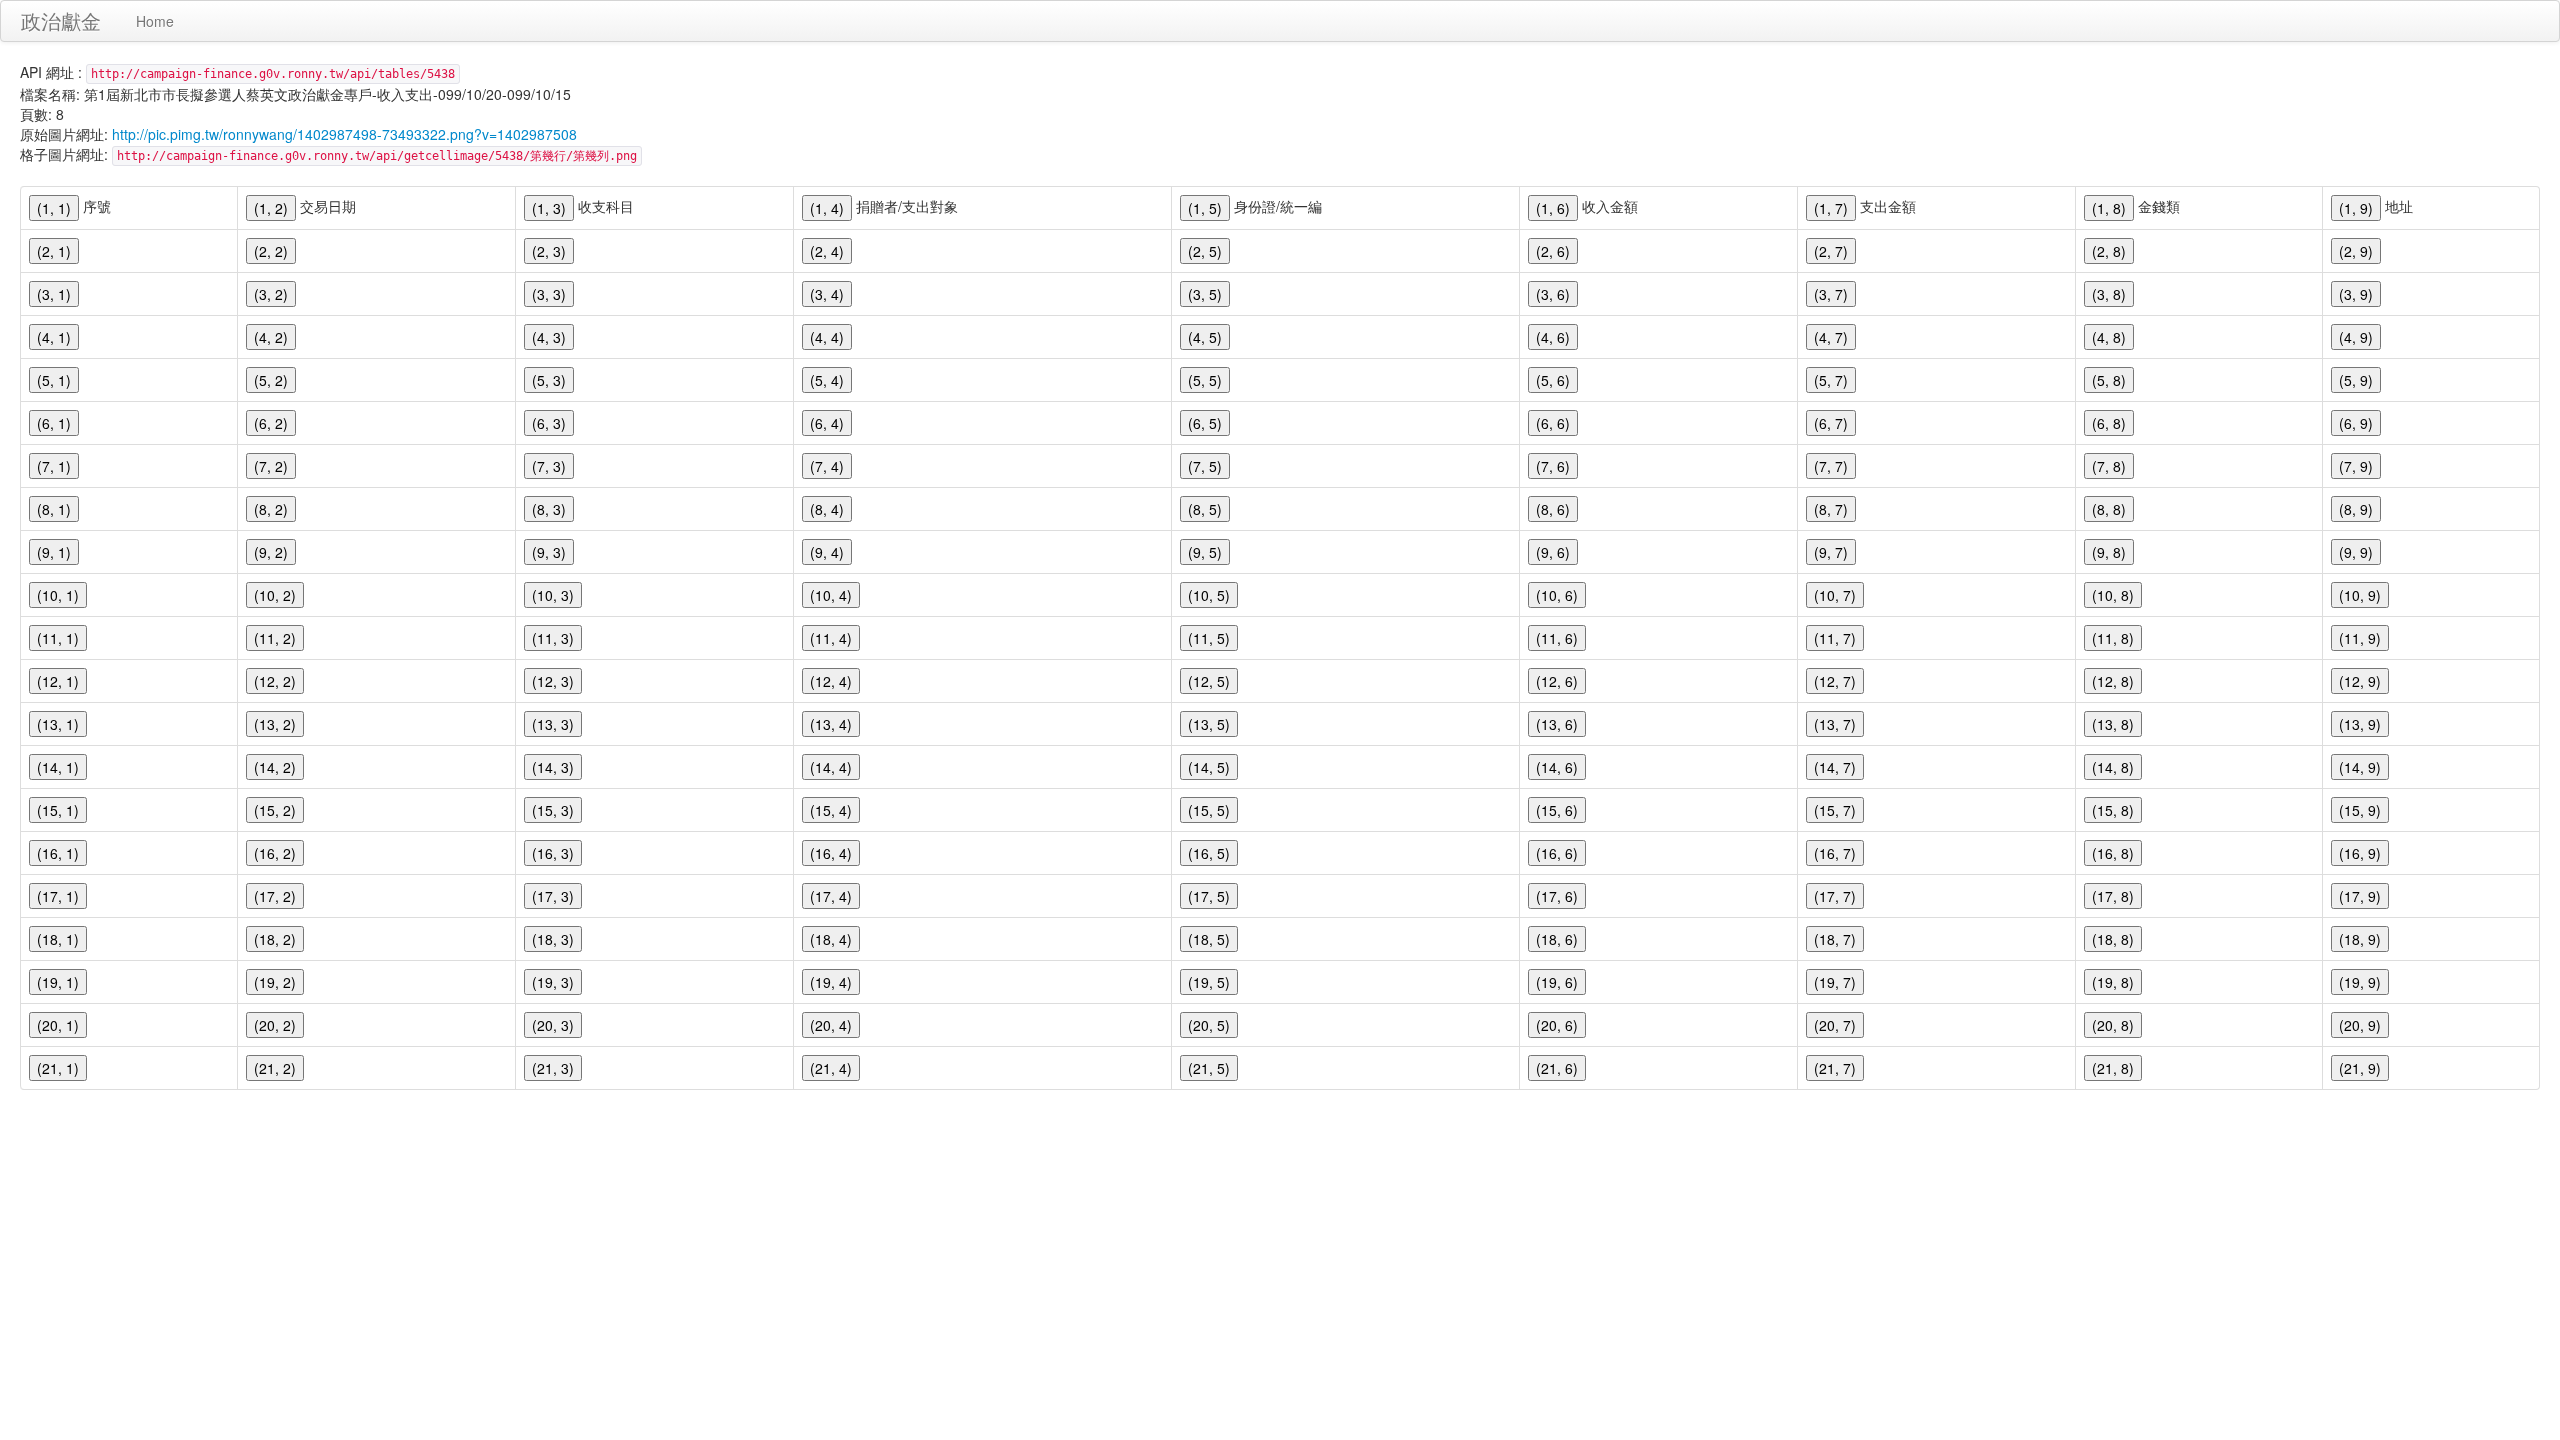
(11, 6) (1557, 638)
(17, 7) (1835, 896)
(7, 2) (271, 466)
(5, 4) (827, 380)
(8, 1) (54, 509)
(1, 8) (2109, 208)
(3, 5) (1205, 294)
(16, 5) (1209, 853)
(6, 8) (2109, 423)
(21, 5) (1209, 1068)
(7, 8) (2109, 466)
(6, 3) (549, 423)
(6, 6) (1553, 423)
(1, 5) (1205, 208)
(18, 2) (275, 939)
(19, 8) (2113, 982)
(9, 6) (1553, 552)
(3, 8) (2109, 294)
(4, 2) (271, 337)
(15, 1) (58, 810)
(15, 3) (553, 810)
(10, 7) (1835, 595)
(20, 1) (58, 1025)
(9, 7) (1831, 552)
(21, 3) (553, 1068)
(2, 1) (54, 251)
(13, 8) (2113, 724)
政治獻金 (61, 20)
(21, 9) (2360, 1068)
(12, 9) (2360, 681)
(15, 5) (1209, 810)
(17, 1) (58, 896)
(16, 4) (831, 853)
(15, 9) (2360, 810)
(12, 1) (58, 681)
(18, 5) (1209, 939)
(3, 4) (827, 294)
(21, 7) (1835, 1068)
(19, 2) (275, 982)
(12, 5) (1209, 681)
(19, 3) (553, 982)
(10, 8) (2113, 595)
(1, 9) (2356, 208)
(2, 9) (2356, 251)
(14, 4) (831, 767)
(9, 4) (827, 552)
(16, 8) (2113, 853)
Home (155, 21)
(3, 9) (2356, 294)
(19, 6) (1557, 982)
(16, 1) (58, 853)
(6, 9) (2356, 423)
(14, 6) (1557, 767)
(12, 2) (275, 681)
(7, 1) (54, 466)
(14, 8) (2113, 767)
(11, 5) (1209, 638)
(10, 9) (2360, 595)
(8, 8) (2109, 509)
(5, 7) (1831, 380)
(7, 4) (827, 466)
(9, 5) (1205, 552)
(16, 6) (1557, 853)
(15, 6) (1557, 810)
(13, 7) (1835, 724)
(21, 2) (275, 1068)
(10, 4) (831, 595)
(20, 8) (2113, 1025)
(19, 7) (1835, 982)
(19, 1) (58, 982)
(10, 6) (1557, 595)
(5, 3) (549, 380)
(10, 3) (553, 595)
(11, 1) (58, 638)
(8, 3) (549, 509)
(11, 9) (2360, 638)
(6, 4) (827, 423)
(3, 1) (54, 294)
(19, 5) (1209, 982)
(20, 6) (1557, 1025)
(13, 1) (58, 724)
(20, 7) (1835, 1025)
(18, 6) (1557, 939)
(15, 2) (275, 810)
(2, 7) (1831, 251)
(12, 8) (2113, 681)
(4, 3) (549, 337)
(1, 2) (271, 208)
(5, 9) (2356, 380)
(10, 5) (1209, 595)
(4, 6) (1553, 337)
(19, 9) (2360, 982)
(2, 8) (2109, 251)
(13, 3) (553, 724)
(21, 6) (1557, 1068)
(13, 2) (275, 724)
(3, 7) (1831, 294)
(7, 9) (2356, 466)
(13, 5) (1209, 724)
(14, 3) (553, 767)
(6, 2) (271, 423)
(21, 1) (58, 1068)
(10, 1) (58, 595)
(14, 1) (58, 767)
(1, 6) (1553, 208)
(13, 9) (2360, 724)
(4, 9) (2356, 337)
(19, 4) (831, 982)
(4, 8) (2109, 337)
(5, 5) (1205, 380)
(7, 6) (1553, 466)
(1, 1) (54, 208)
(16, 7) (1835, 853)
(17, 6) (1557, 896)
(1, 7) (1831, 208)
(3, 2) (271, 294)
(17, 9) (2360, 896)
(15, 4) (831, 810)
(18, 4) (831, 939)
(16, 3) (553, 853)
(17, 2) (275, 896)
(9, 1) (54, 552)
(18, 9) (2360, 939)
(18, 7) (1835, 939)
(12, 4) (831, 681)
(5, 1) (54, 380)
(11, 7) (1835, 638)
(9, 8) (2109, 552)
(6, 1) (54, 423)
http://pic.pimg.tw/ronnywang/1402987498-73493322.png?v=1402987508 (344, 134)
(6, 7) (1831, 423)
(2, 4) (827, 251)
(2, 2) (271, 251)
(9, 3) (549, 552)
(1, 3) (549, 208)
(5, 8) (2109, 380)
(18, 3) (553, 939)
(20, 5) (1209, 1025)
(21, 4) (831, 1068)
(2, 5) (1205, 251)
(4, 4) (827, 337)
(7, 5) (1205, 466)
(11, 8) (2113, 638)
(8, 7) (1831, 509)
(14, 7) (1835, 767)
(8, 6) (1553, 509)
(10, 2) (275, 595)
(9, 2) (271, 552)
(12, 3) (553, 681)
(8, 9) (2356, 509)
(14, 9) (2360, 767)
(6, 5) (1205, 423)
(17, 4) (831, 896)
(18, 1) (58, 939)
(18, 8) (2113, 939)
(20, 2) (275, 1025)
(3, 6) (1553, 294)
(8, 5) (1205, 509)
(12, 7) (1835, 681)
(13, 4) (831, 724)
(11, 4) (831, 638)
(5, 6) (1553, 380)
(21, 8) (2113, 1068)
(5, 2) (271, 380)
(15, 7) (1835, 810)
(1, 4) (827, 208)
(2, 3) (549, 251)
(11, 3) (553, 638)
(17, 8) (2113, 896)
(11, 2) (275, 638)
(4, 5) (1205, 337)
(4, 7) (1831, 337)
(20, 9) (2360, 1025)
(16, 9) (2360, 853)
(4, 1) (54, 337)
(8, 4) (827, 509)
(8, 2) (271, 509)
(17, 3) (553, 896)
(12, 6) (1557, 681)
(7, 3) (549, 466)
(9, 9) (2356, 552)
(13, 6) (1557, 724)
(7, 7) (1831, 466)
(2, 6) (1553, 251)
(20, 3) (553, 1025)
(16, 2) (275, 853)
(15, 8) (2113, 810)
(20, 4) (831, 1025)
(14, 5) (1209, 767)
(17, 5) (1209, 896)
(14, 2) (275, 767)
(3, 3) (549, 294)
